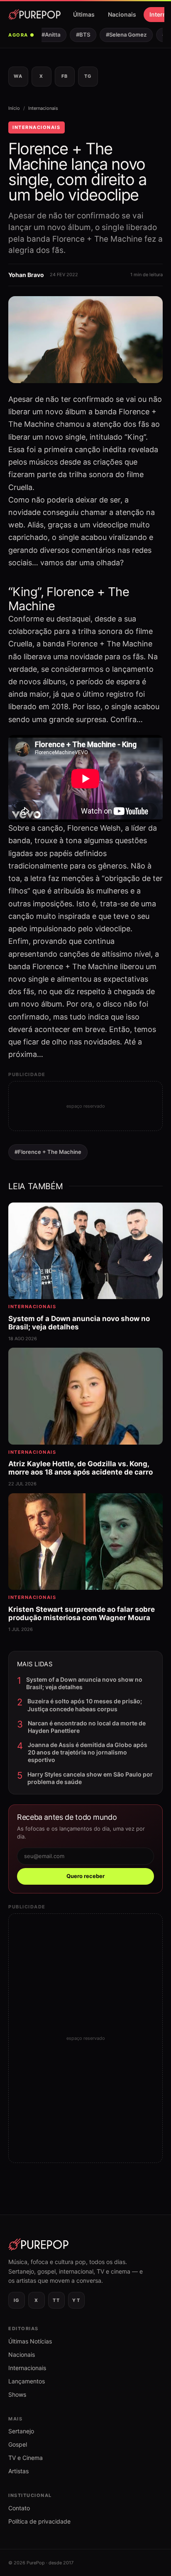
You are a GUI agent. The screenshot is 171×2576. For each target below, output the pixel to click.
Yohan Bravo (26, 275)
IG (17, 2300)
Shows (17, 2394)
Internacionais (43, 108)
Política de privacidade (39, 2521)
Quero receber (85, 1876)
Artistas (18, 2471)
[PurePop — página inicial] (34, 15)
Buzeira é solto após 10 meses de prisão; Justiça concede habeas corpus (85, 1705)
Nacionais (122, 14)
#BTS (78, 35)
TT (56, 2300)
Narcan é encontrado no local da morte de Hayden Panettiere (87, 1727)
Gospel (18, 2444)
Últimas (84, 14)
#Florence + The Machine (48, 1152)
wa (18, 76)
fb (65, 76)
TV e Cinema (26, 2458)
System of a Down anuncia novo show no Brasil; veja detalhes (84, 1683)
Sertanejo (21, 2431)
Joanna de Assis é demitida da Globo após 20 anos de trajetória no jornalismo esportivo (88, 1752)
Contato (19, 2508)
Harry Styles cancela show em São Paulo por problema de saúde (90, 1778)
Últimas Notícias (30, 2341)
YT (76, 2300)
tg (88, 76)
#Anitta (45, 35)
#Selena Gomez (121, 35)
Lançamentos (27, 2381)
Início (14, 108)
